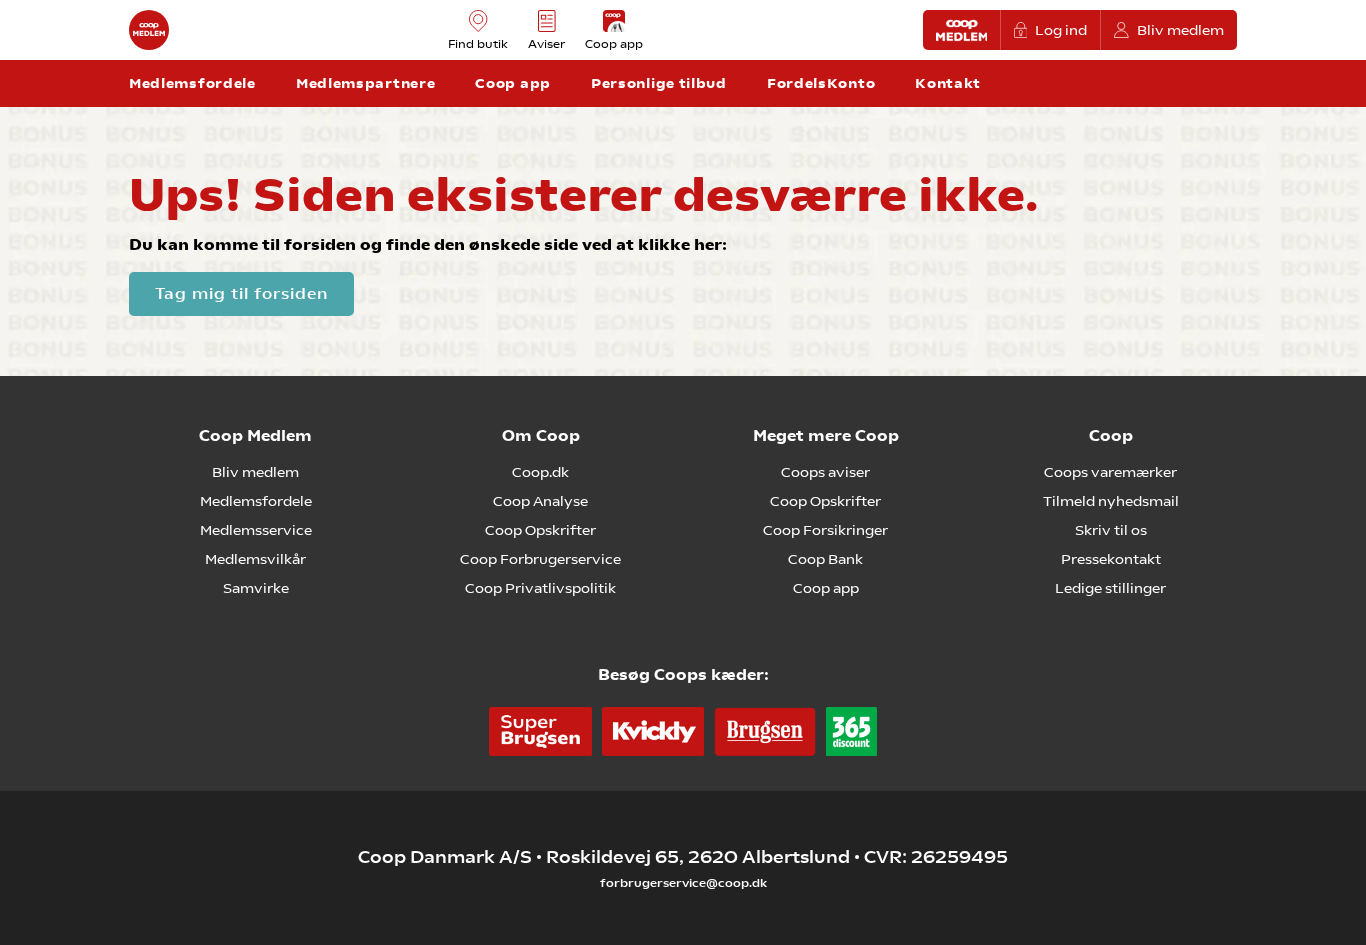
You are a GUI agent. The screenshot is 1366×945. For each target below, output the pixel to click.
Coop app (826, 588)
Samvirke (256, 588)
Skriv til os (1111, 530)
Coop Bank (825, 559)
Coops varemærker (1110, 472)
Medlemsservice (256, 530)
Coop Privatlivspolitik (540, 588)
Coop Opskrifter (540, 530)
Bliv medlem (1180, 30)
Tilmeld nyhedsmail (1111, 501)
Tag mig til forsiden (241, 293)
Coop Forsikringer (825, 530)
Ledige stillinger (1110, 588)
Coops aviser (825, 472)
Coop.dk (540, 472)
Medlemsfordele (256, 501)
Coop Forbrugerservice (540, 559)
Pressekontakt (1111, 559)
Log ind (1061, 30)
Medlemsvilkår (255, 559)
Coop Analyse (540, 501)
